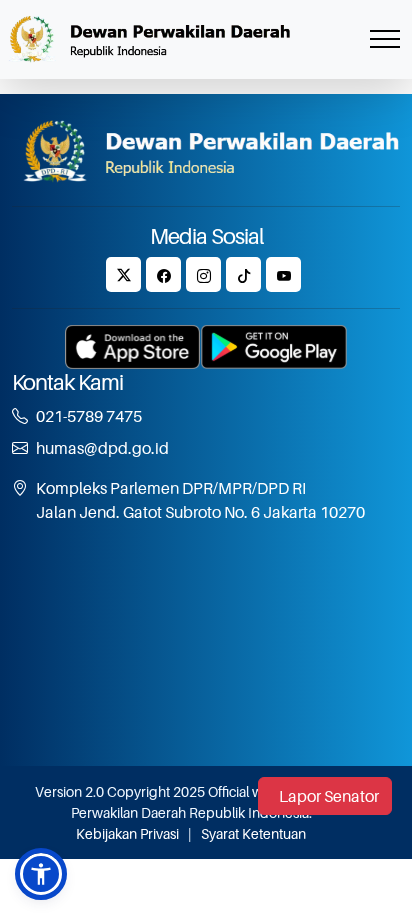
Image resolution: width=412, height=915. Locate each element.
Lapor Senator (329, 796)
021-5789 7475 (89, 416)
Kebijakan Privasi (127, 833)
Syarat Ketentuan (253, 833)
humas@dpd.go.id (102, 448)
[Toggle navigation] (385, 39)
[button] (41, 874)
